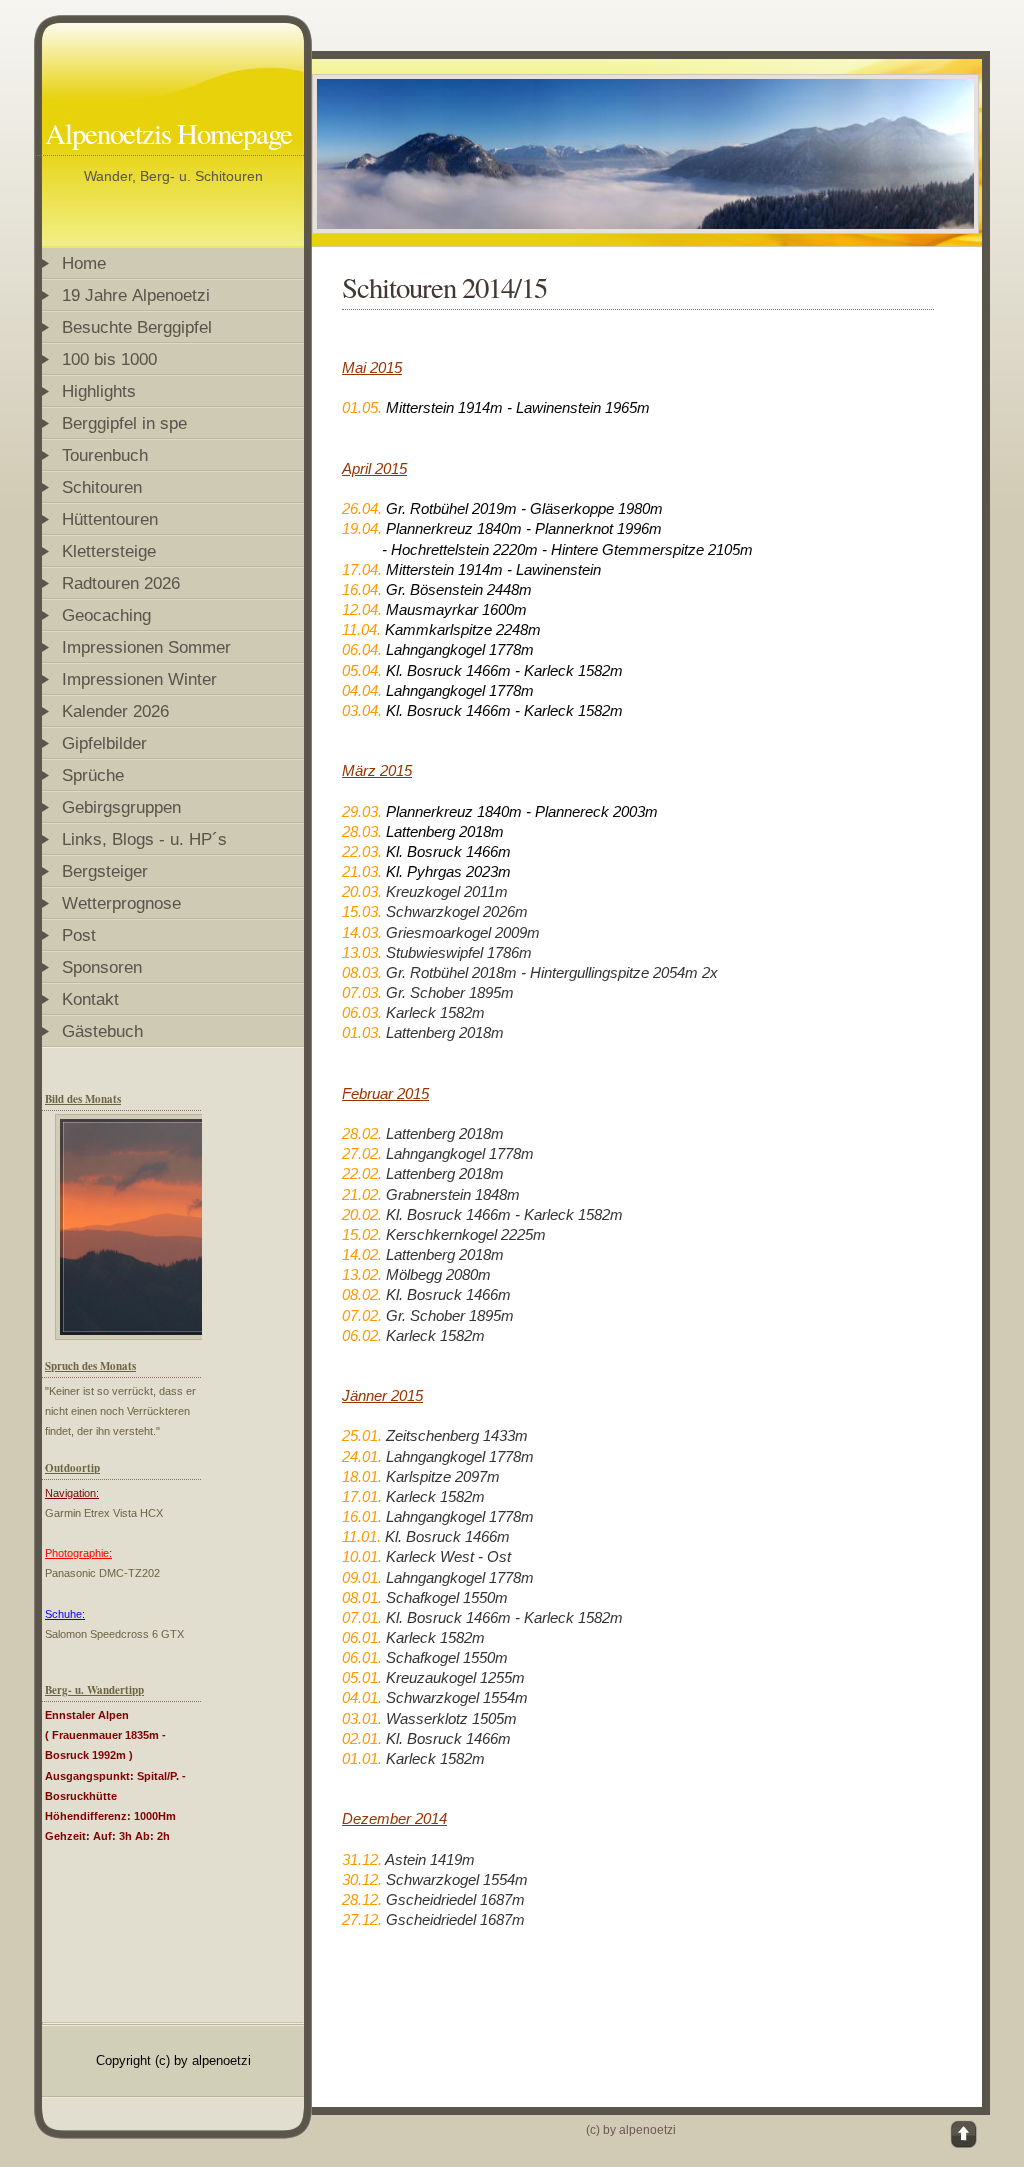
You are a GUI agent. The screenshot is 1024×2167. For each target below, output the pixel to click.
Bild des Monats (83, 1099)
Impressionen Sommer (146, 647)
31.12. (362, 1859)
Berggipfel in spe (124, 423)
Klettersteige (109, 551)
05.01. (362, 1677)
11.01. (361, 1536)
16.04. (362, 589)
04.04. (362, 690)
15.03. (362, 911)
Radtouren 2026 (121, 583)
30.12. (362, 1879)
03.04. (364, 710)
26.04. (362, 508)
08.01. (362, 1597)
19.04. (362, 528)
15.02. (362, 1234)
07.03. (362, 992)
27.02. (362, 1153)
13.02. (362, 1274)
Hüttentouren (110, 519)
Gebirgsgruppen (121, 807)
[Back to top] (965, 2135)
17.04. (362, 569)
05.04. (362, 670)
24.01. (362, 1456)
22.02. (362, 1173)
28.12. (362, 1899)
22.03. (362, 851)
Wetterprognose (121, 903)
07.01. (362, 1617)
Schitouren (104, 487)
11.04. (361, 629)
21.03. (362, 871)
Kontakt (90, 999)
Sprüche (93, 775)
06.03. (362, 1012)
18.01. (362, 1476)
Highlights (99, 391)
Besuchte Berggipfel (137, 327)
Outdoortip (72, 1468)
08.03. (362, 972)
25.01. (364, 1435)
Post (79, 935)
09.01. (362, 1577)
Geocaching (106, 615)
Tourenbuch (105, 455)
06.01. (362, 1637)
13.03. (362, 952)
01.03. (362, 1032)
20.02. (362, 1214)
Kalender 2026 (115, 711)
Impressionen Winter (139, 679)
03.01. (362, 1718)
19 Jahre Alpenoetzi (136, 295)
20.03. (362, 891)
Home (84, 263)
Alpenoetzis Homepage (168, 133)
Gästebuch (102, 1031)
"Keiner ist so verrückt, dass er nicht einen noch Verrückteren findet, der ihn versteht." (120, 1411)
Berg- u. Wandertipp (94, 1690)
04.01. (362, 1697)
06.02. (362, 1335)
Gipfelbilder (104, 743)
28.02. (362, 1133)
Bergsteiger (105, 871)
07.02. (362, 1315)
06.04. (362, 649)
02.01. (362, 1738)
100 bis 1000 (109, 359)
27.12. (362, 1919)
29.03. (362, 811)
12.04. (362, 609)
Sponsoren (102, 967)
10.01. (362, 1556)
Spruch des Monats (90, 1366)
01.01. (362, 1758)
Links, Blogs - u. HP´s (144, 839)
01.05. (362, 407)
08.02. (362, 1294)
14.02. (362, 1254)
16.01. (362, 1516)
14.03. (362, 932)
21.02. (362, 1194)
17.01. (362, 1496)
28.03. (362, 831)
